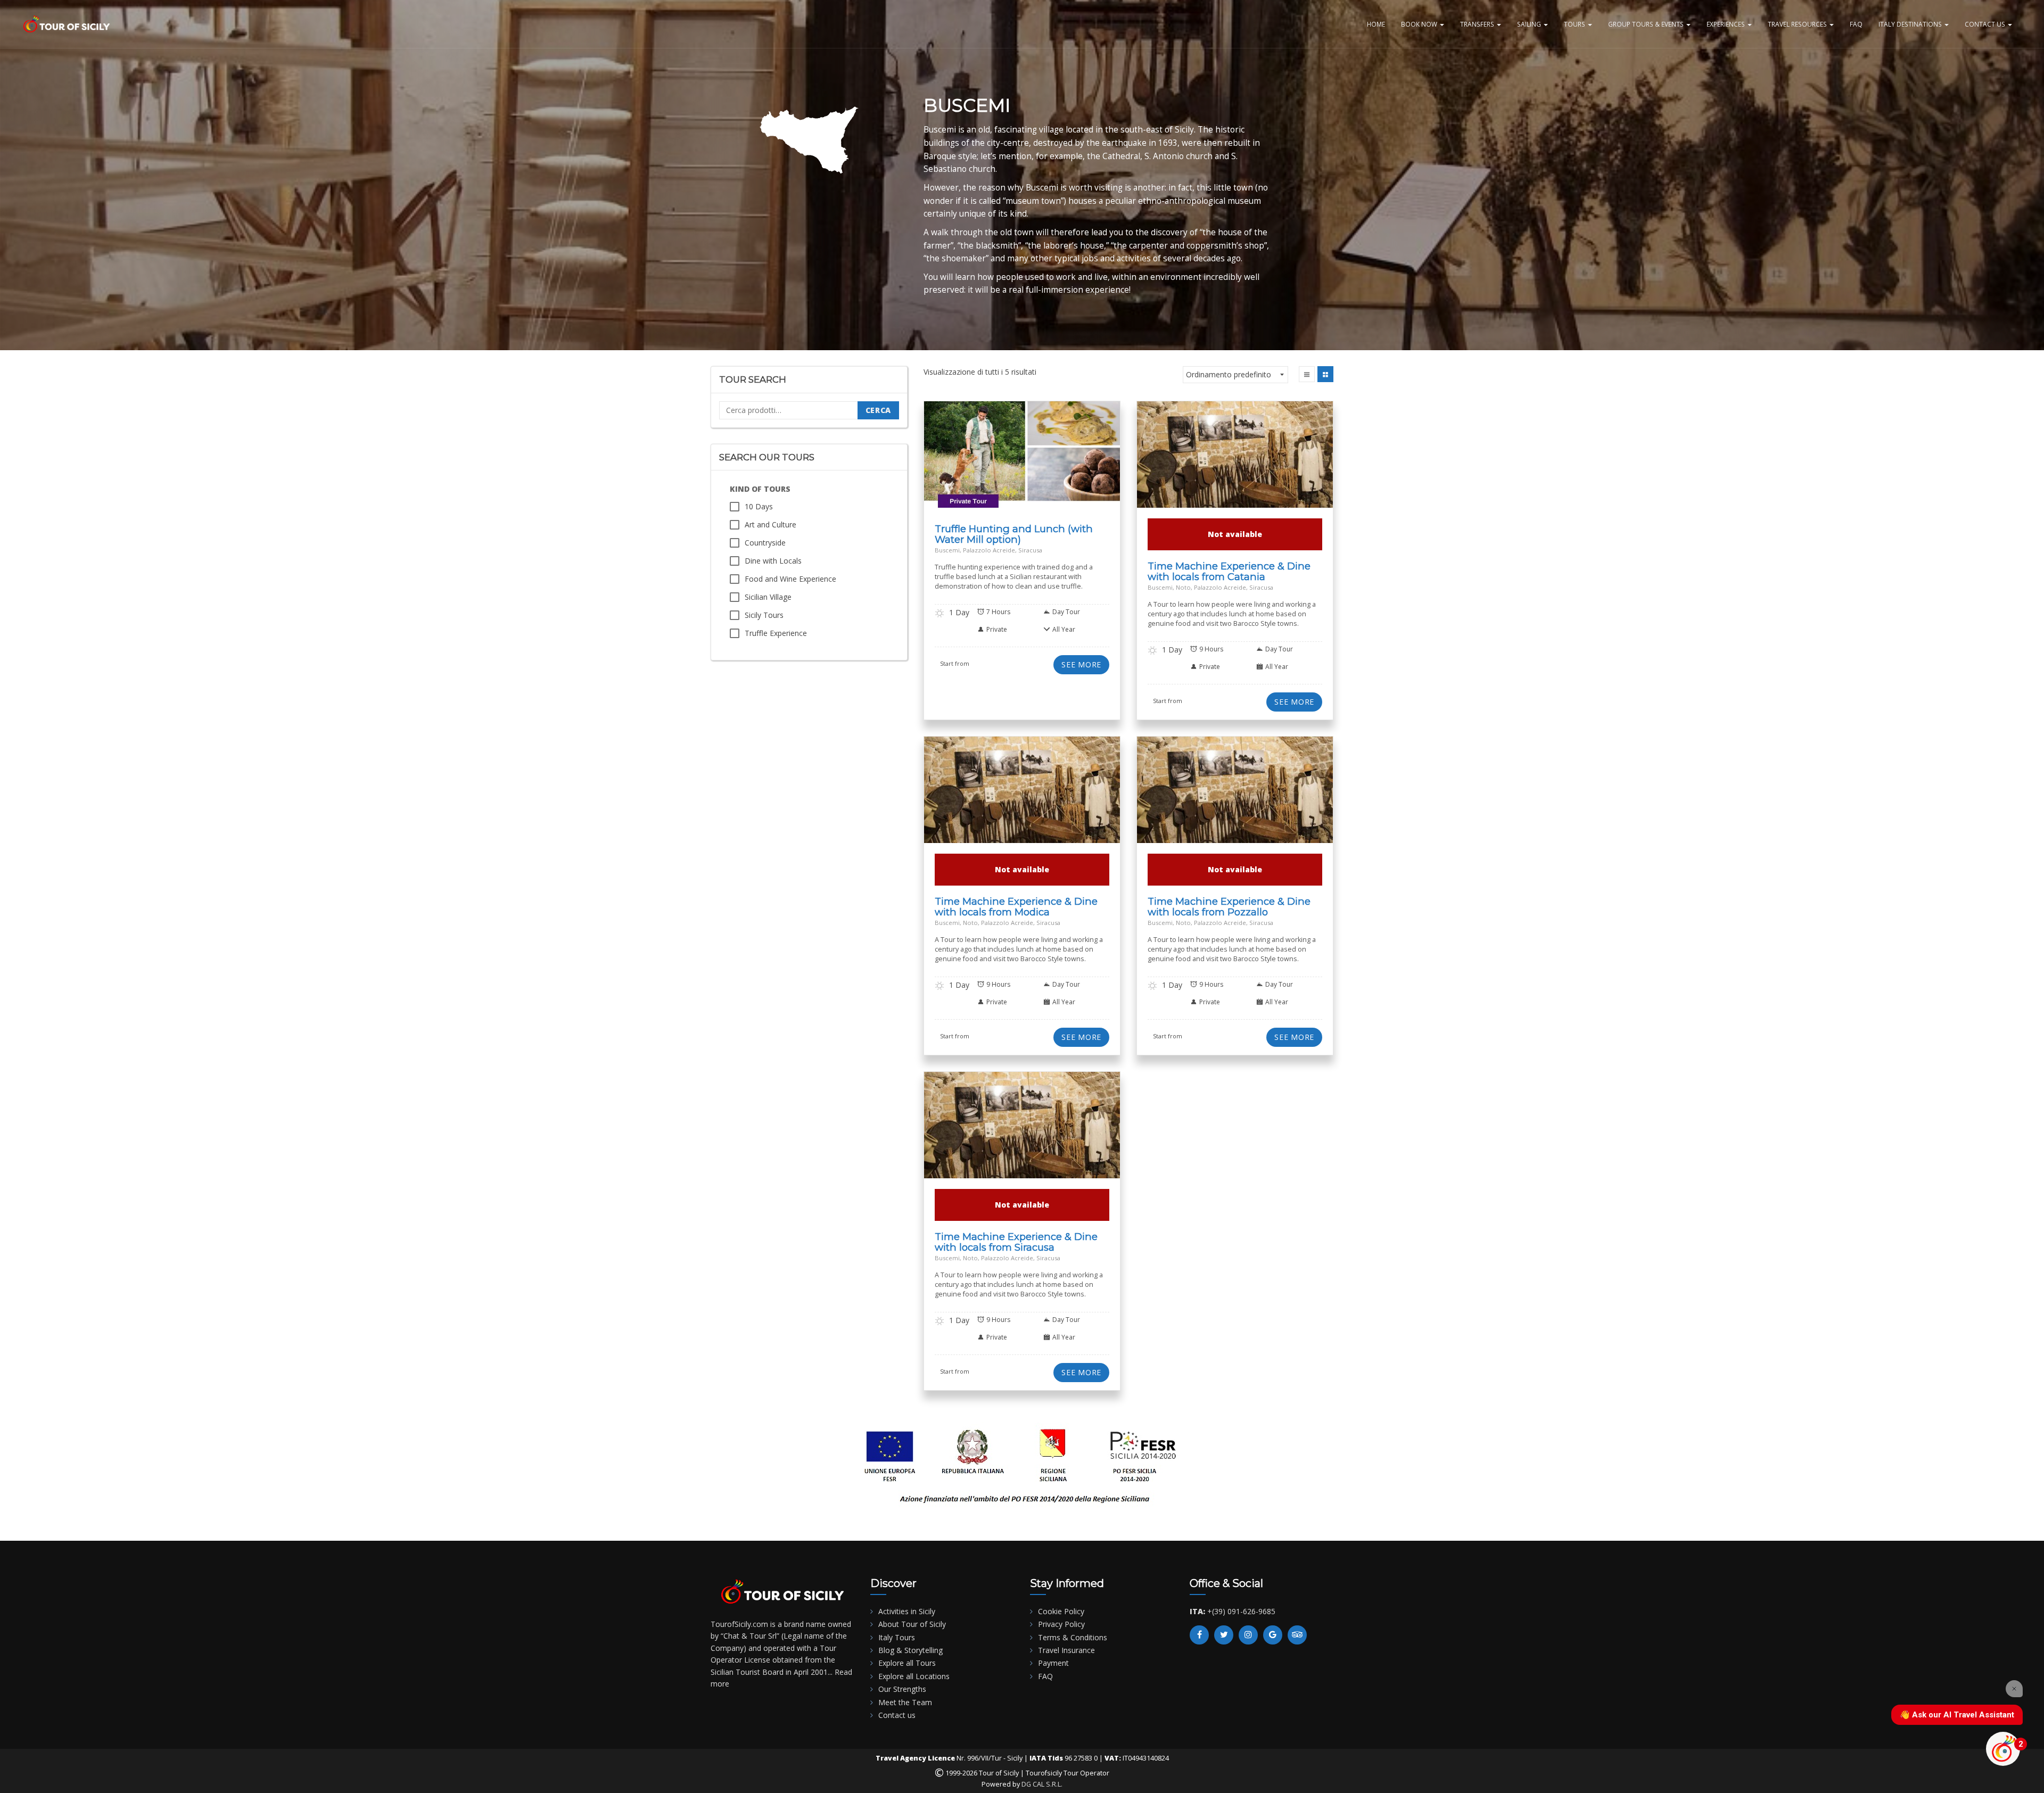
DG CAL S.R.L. (1042, 1784)
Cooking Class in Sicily (962, 459)
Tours (1575, 24)
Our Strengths (902, 1689)
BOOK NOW (1420, 24)
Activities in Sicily (907, 1611)
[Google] (1273, 1635)
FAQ (1856, 24)
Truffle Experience (776, 633)
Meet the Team (905, 1702)
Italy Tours (897, 1637)
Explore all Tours (907, 1663)
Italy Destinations (1911, 24)
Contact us (897, 1715)
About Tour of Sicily (912, 1624)
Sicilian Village (768, 597)
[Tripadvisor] (1297, 1635)
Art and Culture (770, 524)
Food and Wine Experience (790, 579)
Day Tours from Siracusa (964, 465)
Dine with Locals (773, 561)
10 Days (759, 506)
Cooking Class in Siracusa (1040, 459)
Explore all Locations (914, 1676)
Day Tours (1099, 459)
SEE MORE (1081, 664)
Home (1376, 24)
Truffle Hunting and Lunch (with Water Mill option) (1014, 534)
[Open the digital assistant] (2003, 1749)
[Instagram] (1248, 1635)
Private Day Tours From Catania (1275, 462)
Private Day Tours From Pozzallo (1276, 798)
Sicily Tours (764, 615)
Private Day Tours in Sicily (1022, 479)
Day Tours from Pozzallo (1214, 794)
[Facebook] (1199, 1635)
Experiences (1726, 24)
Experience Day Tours (1040, 465)
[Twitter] (1224, 1635)
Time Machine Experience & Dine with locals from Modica (1016, 907)
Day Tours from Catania (1215, 459)
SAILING (1530, 24)
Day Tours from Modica (1002, 794)
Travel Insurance (1066, 1650)
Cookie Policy (1061, 1611)
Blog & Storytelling (910, 1650)
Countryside (765, 543)
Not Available (1022, 1130)
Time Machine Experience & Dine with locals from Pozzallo (1229, 907)
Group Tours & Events (1647, 24)
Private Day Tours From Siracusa (1066, 472)
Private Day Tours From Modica (1063, 798)
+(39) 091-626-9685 (1241, 1611)
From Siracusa (990, 472)
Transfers (1478, 24)
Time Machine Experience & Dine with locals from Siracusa (1016, 1242)
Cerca (879, 410)
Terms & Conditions (1073, 1637)
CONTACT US (1986, 24)
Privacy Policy (1061, 1624)
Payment (1053, 1663)
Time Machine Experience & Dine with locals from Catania (1229, 571)
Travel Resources (1798, 24)
